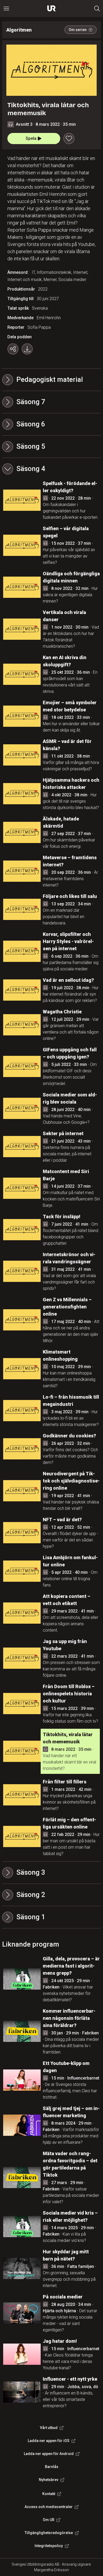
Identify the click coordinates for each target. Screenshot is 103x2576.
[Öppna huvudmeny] (6, 8)
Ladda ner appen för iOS (49, 2441)
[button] (51, 402)
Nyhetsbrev (49, 2480)
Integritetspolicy (49, 2546)
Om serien (78, 30)
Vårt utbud (49, 2428)
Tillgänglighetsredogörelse (49, 2533)
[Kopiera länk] (13, 349)
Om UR (49, 2520)
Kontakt (49, 2494)
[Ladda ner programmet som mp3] (27, 349)
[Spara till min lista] (69, 139)
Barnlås (52, 2467)
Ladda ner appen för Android (49, 2454)
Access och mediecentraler (49, 2507)
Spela (31, 138)
